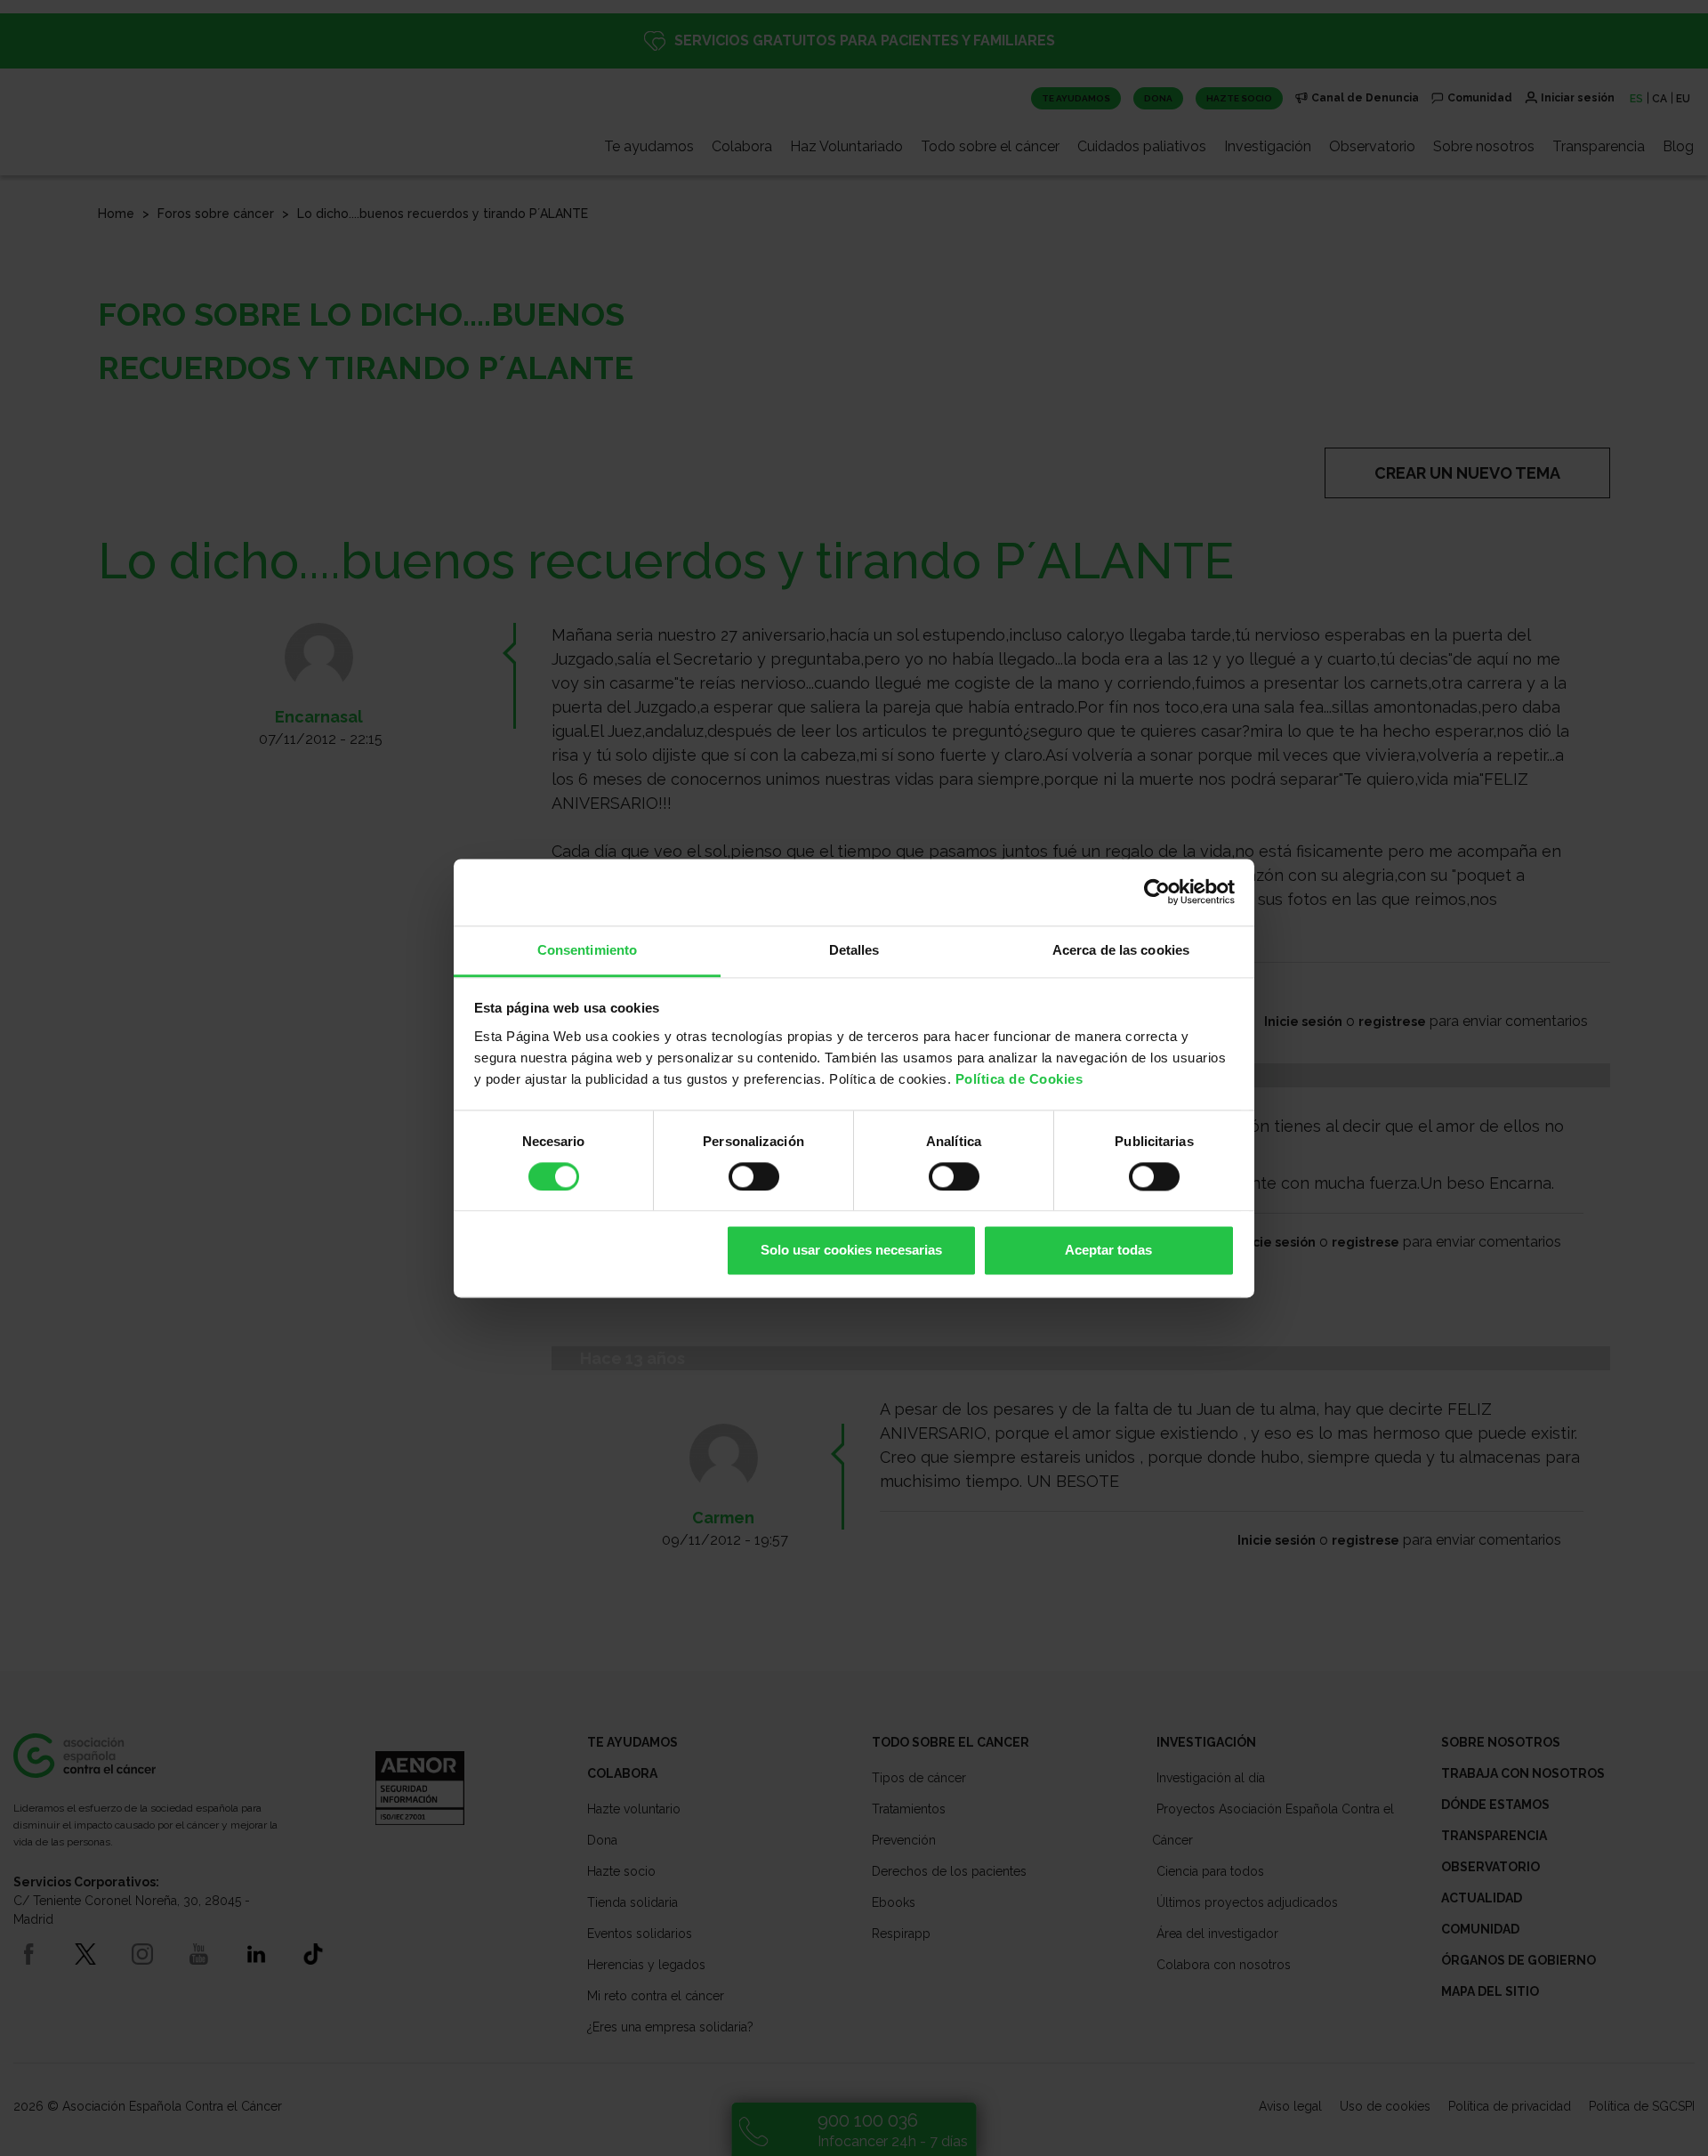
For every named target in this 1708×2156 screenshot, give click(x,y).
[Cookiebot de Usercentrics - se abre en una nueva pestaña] (1157, 892)
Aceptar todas (1108, 1251)
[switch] (754, 1176)
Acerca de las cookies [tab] (1121, 950)
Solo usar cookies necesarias (851, 1251)
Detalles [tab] (854, 950)
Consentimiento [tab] (587, 950)
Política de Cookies (1019, 1079)
